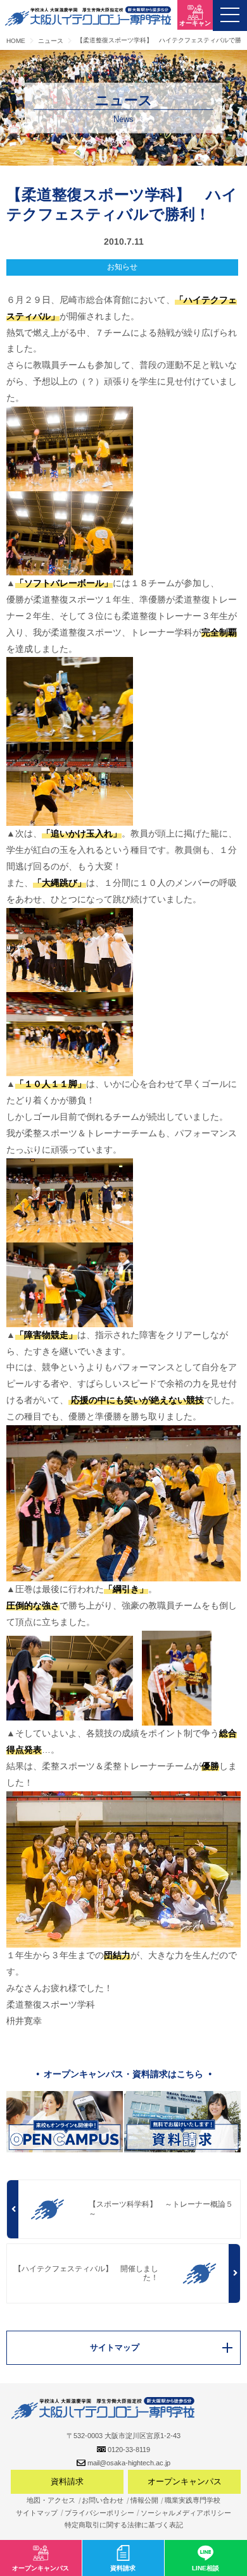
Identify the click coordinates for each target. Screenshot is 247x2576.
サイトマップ (37, 2513)
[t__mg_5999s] (70, 1677)
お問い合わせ (103, 2500)
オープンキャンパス (185, 2481)
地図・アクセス (51, 2500)
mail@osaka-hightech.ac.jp (129, 2463)
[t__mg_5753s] (70, 699)
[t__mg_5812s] (70, 783)
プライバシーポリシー (99, 2513)
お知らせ (122, 267)
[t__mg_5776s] (70, 448)
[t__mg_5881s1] (70, 1199)
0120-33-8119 (129, 2450)
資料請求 (67, 2481)
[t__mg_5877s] (70, 1034)
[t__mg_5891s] (70, 1284)
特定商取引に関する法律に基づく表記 (124, 2525)
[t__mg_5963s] (124, 1502)
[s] (177, 1677)
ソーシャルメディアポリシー (186, 2513)
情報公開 (144, 2500)
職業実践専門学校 (193, 2500)
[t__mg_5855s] (70, 949)
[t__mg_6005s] (124, 1868)
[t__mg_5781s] (70, 532)
